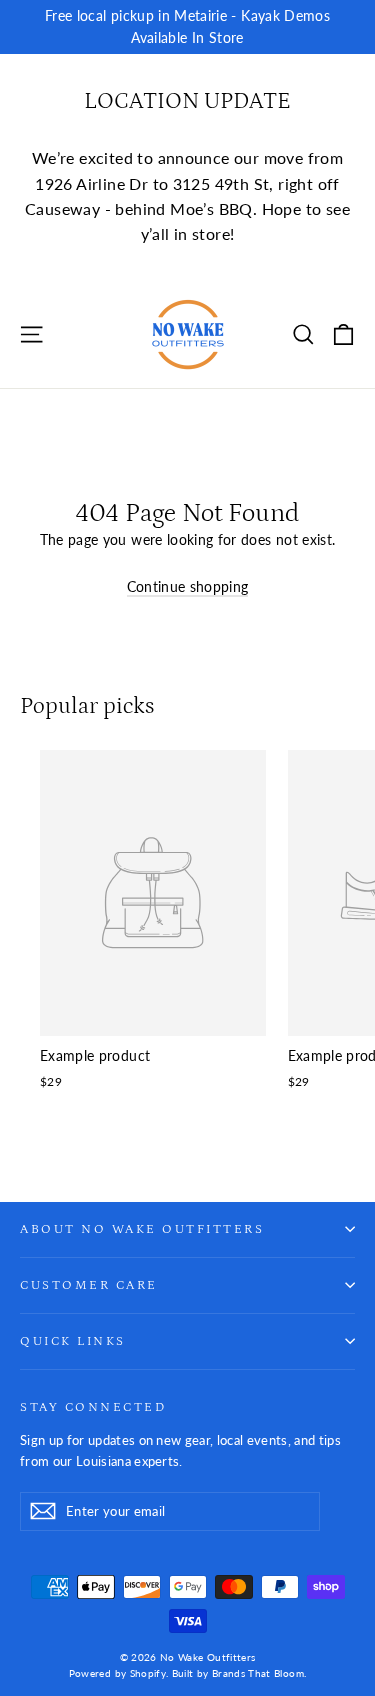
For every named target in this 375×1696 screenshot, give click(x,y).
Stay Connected (93, 1407)
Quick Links (73, 1341)
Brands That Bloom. (259, 1673)
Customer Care (89, 1285)
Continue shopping (188, 586)
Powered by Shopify (117, 1673)
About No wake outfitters (142, 1229)
